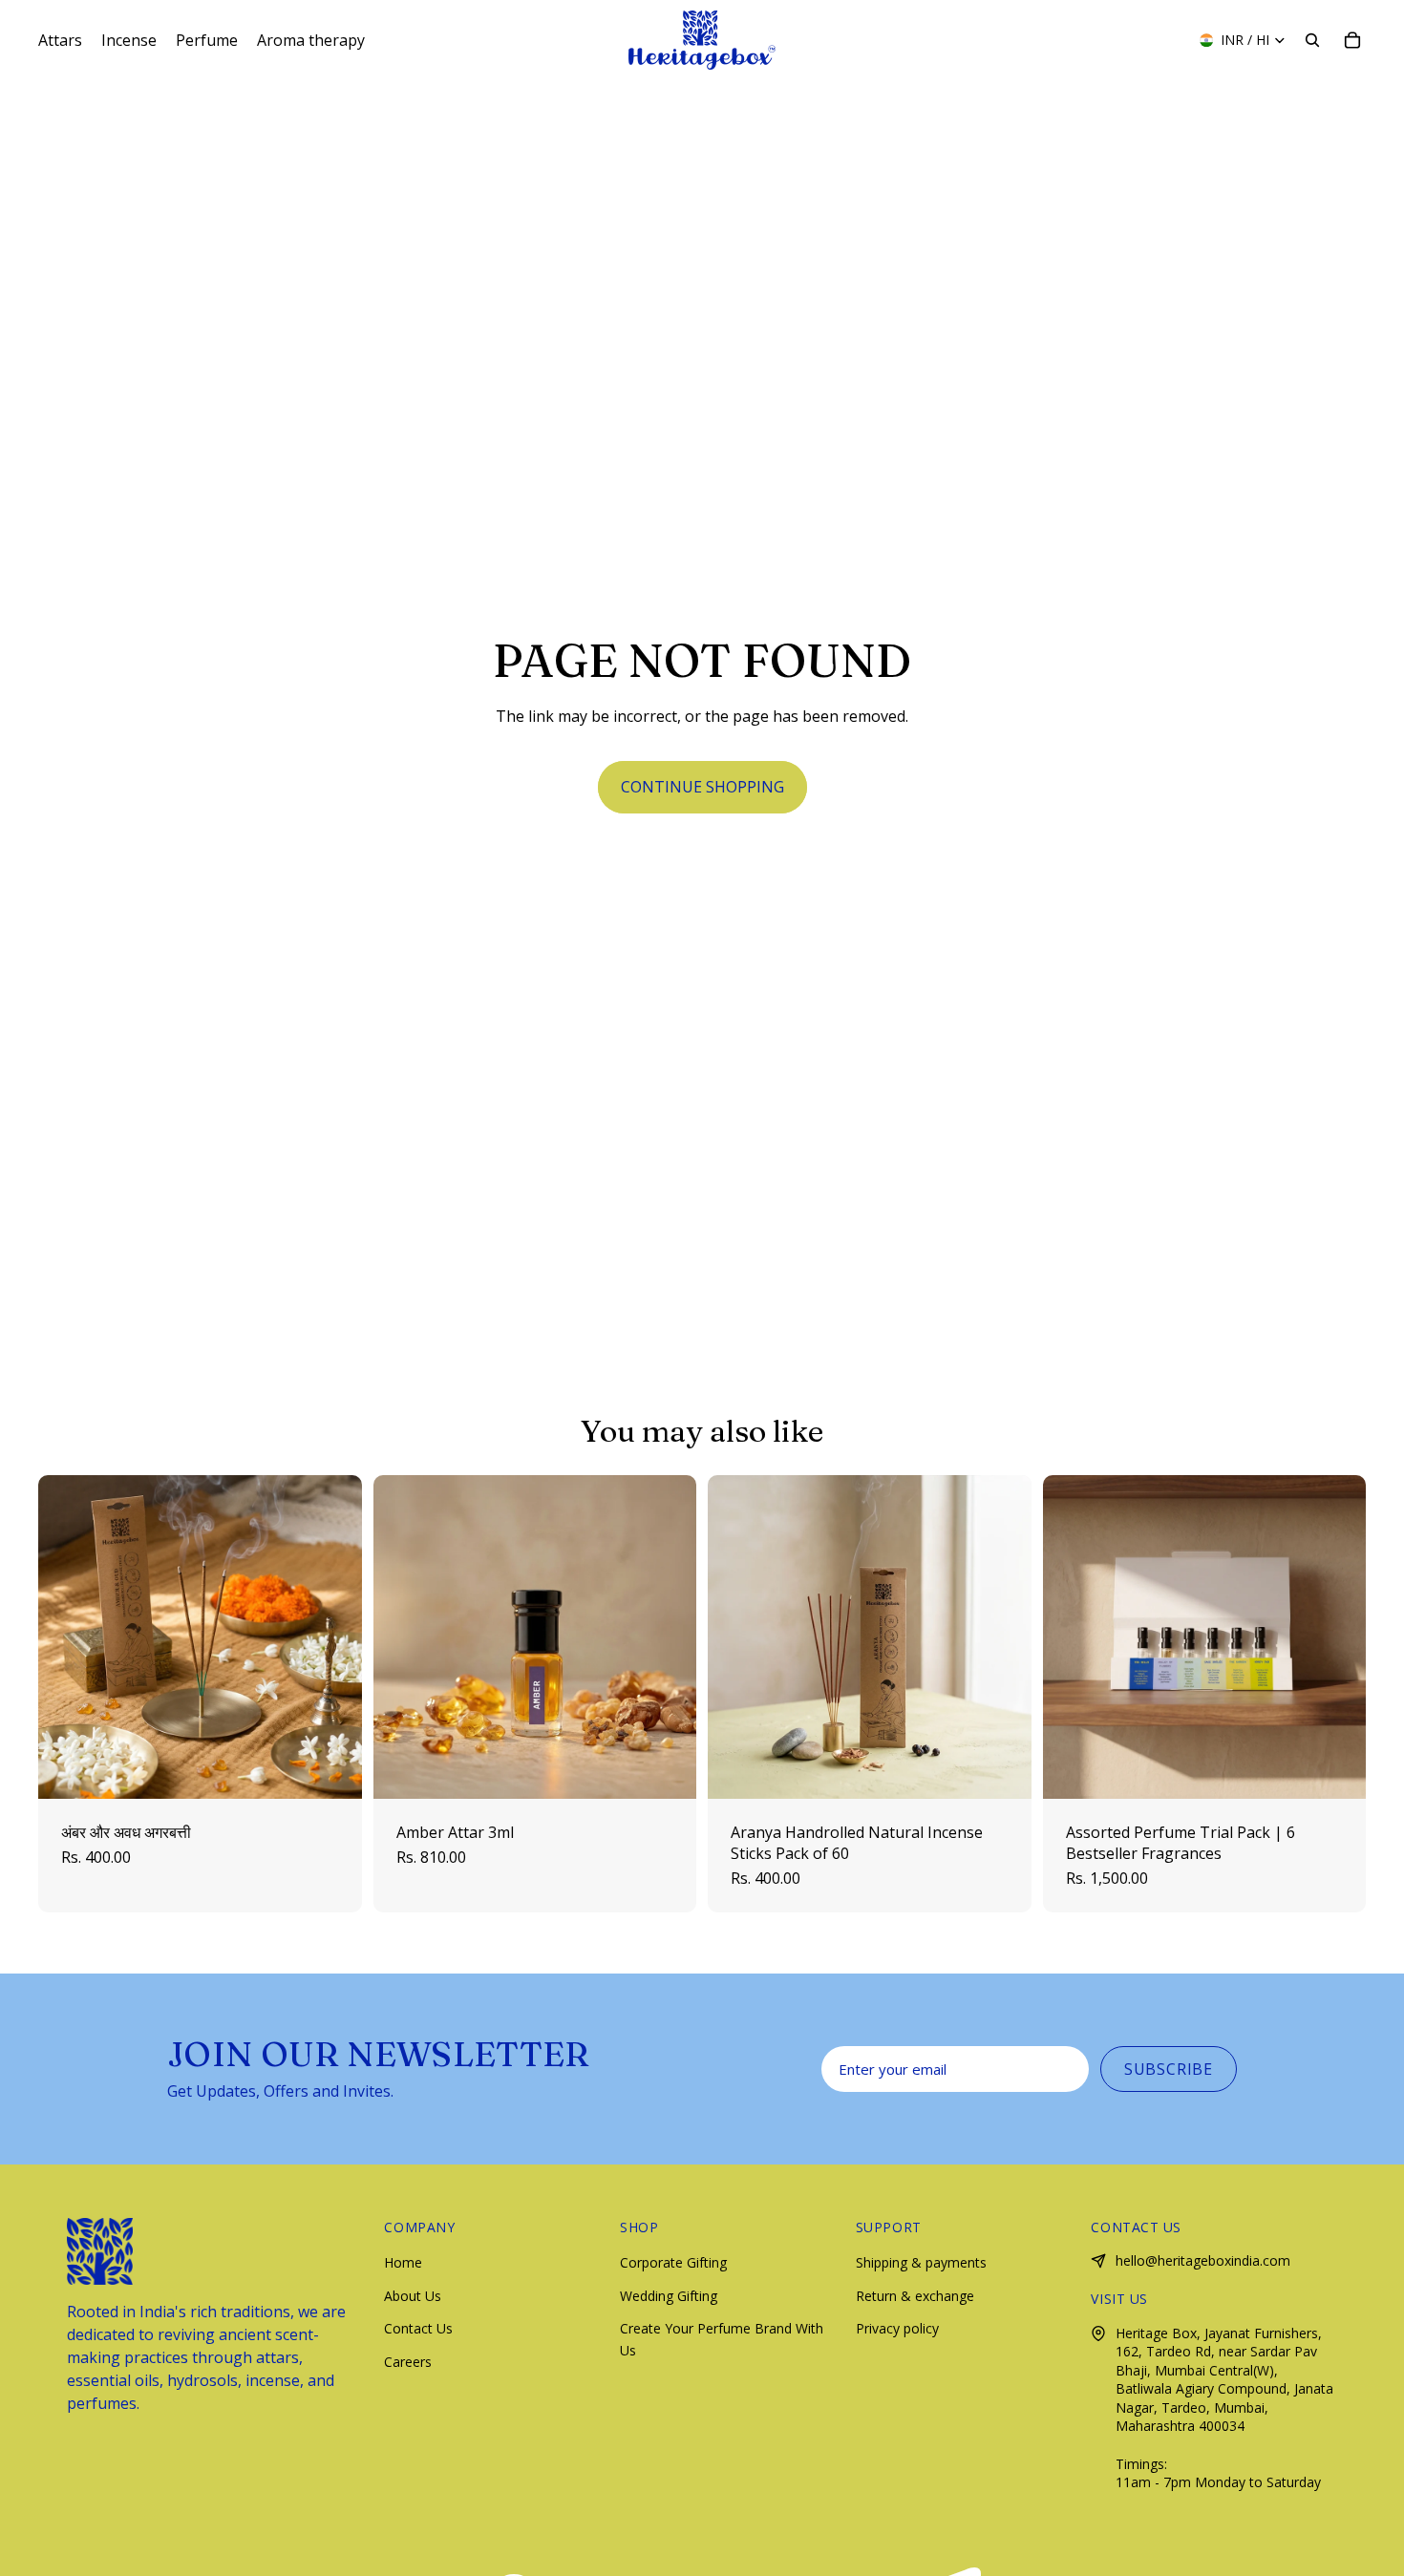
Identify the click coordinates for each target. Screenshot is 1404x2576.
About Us (413, 2296)
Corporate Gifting (673, 2262)
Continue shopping (702, 787)
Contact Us (418, 2328)
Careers (408, 2362)
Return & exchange (915, 2296)
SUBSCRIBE (1169, 2069)
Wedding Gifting (669, 2296)
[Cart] (1352, 40)
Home (403, 2262)
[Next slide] (333, 1636)
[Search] (1312, 40)
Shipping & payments (921, 2262)
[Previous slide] (67, 1636)
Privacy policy (897, 2328)
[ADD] (332, 1769)
